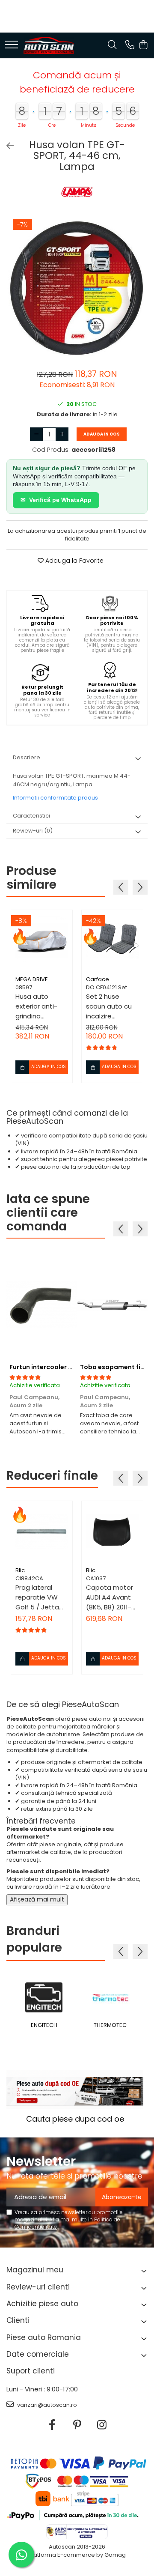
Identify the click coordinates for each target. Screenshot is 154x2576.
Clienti (18, 2320)
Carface (98, 979)
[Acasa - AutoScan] (49, 45)
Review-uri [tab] (33, 831)
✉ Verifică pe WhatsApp (56, 500)
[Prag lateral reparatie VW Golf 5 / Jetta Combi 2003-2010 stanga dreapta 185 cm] (42, 1532)
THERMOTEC (110, 2025)
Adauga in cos (102, 434)
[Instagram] (102, 2425)
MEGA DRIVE (32, 979)
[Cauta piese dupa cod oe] (75, 2090)
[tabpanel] (77, 289)
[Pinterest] (77, 2425)
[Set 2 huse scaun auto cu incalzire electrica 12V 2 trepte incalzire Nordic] (112, 941)
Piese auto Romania (44, 2337)
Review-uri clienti (38, 2287)
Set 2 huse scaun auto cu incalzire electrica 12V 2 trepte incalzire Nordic (110, 1006)
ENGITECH (44, 2025)
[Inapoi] (6, 146)
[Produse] (12, 45)
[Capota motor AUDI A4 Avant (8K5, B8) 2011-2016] (112, 1532)
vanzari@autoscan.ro (46, 2405)
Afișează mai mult (37, 1899)
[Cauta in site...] (112, 45)
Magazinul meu (35, 2270)
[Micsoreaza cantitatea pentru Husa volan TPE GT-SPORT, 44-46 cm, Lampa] (36, 434)
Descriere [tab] (27, 757)
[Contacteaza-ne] (130, 45)
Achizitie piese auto (42, 2304)
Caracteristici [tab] (31, 816)
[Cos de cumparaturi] (143, 45)
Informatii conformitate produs (55, 798)
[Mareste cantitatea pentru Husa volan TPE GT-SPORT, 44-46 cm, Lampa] (62, 434)
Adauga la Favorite (74, 561)
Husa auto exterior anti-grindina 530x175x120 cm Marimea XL (40, 1006)
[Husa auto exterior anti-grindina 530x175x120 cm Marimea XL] (42, 941)
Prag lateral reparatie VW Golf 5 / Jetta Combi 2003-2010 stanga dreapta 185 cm (41, 1597)
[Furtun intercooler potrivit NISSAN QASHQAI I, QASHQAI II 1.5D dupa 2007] (42, 1305)
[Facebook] (52, 2425)
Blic (20, 1570)
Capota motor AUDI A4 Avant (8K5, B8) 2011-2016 (110, 1597)
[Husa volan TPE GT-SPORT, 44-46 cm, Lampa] (77, 289)
